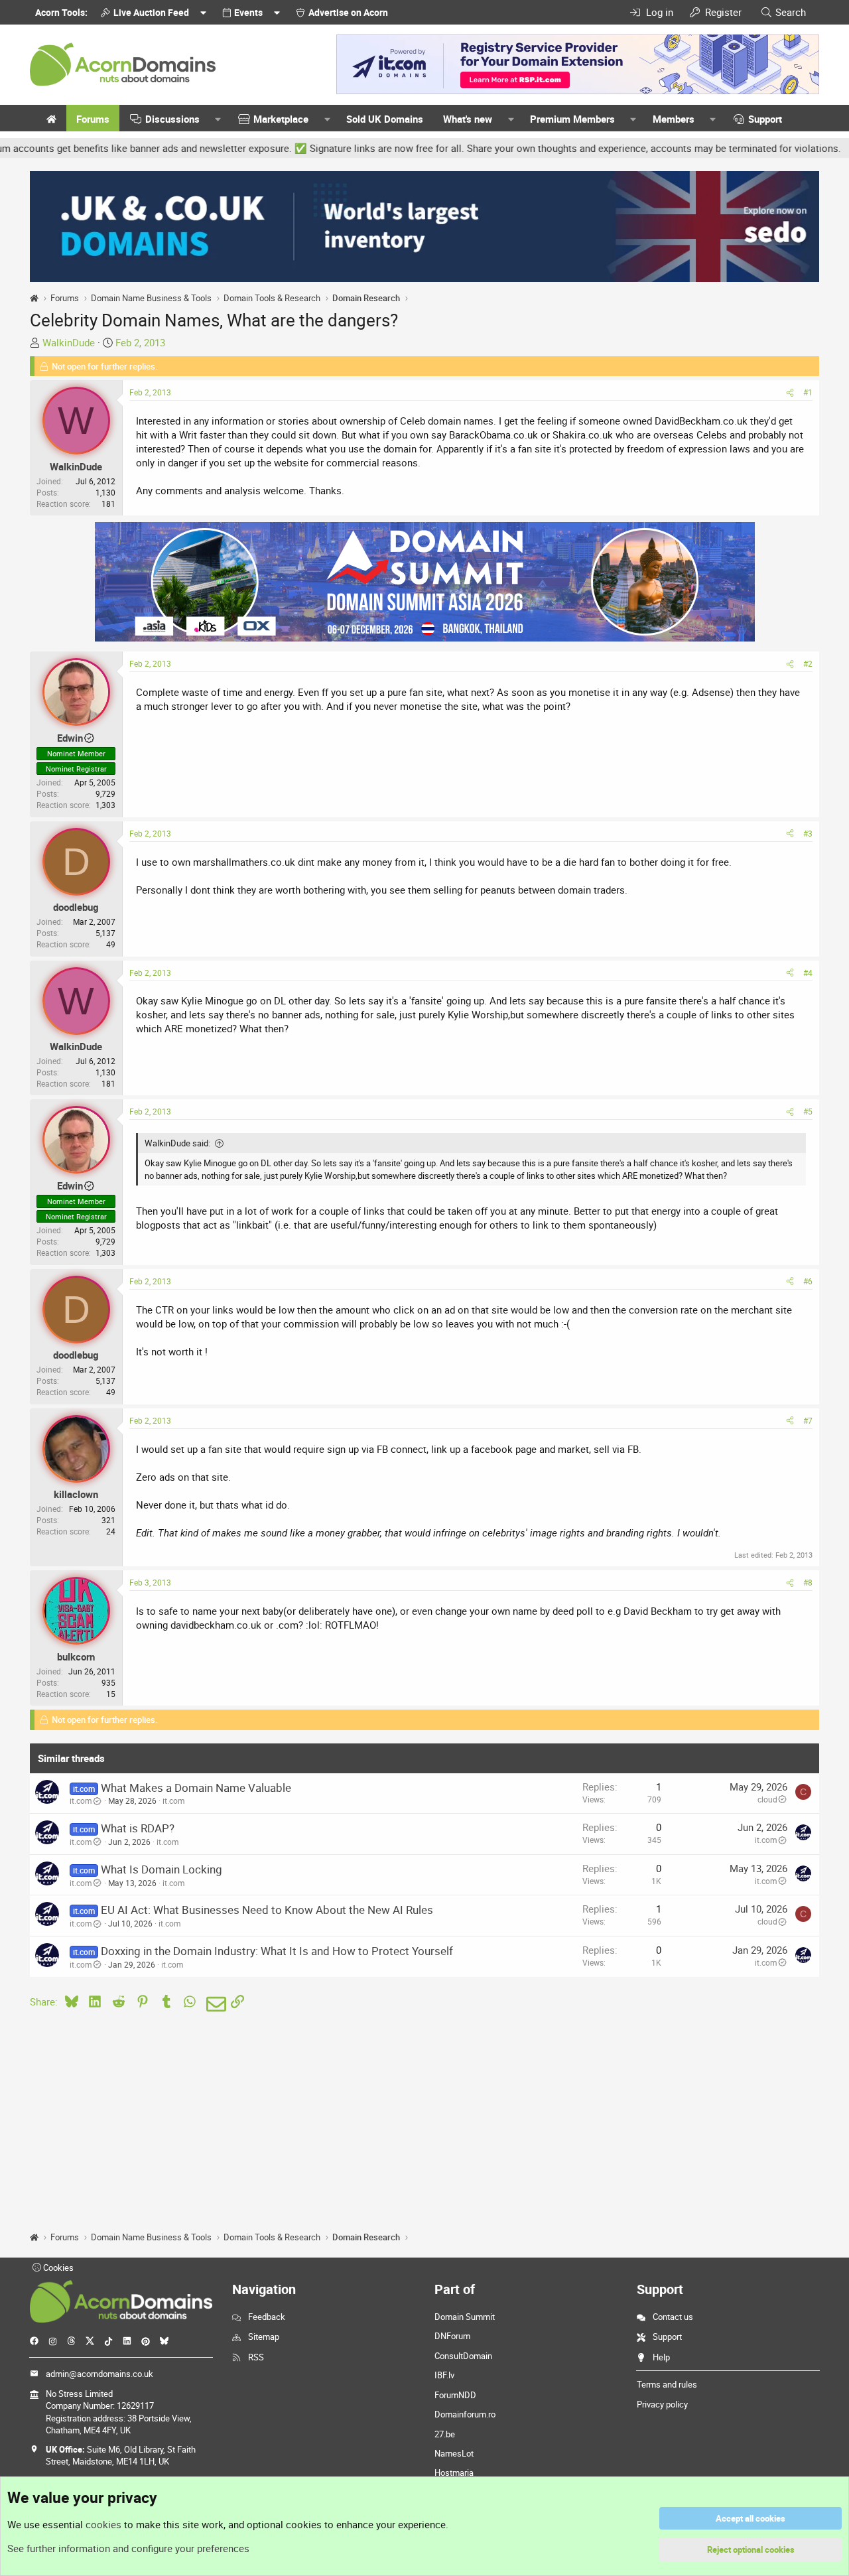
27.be (445, 2434)
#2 (808, 663)
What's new (468, 119)
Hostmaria (454, 2473)
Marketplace (281, 119)
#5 (808, 1111)
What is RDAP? (138, 1828)
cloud (767, 1799)
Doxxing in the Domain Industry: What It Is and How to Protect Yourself (277, 1951)
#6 (808, 1281)
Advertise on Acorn (348, 12)
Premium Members (572, 119)
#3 (808, 833)
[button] (218, 119)
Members (674, 119)
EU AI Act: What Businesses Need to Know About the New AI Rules (267, 1910)
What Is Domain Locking (162, 1869)
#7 (808, 1420)
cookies (103, 2524)
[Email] (214, 2004)
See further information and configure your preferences (128, 2548)
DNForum (452, 2336)
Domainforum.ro (465, 2414)
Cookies (57, 2268)
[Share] (790, 392)
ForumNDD (455, 2395)
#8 (808, 1582)
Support (765, 119)
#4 (808, 973)
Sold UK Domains (385, 119)
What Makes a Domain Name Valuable (196, 1788)
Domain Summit (465, 2317)
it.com (81, 1800)
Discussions (172, 119)
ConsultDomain (463, 2356)
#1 (808, 392)
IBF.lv (444, 2375)
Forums (93, 119)
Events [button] (248, 12)
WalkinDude (69, 342)
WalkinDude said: (177, 1143)
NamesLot (454, 2453)
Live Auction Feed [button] (151, 12)
